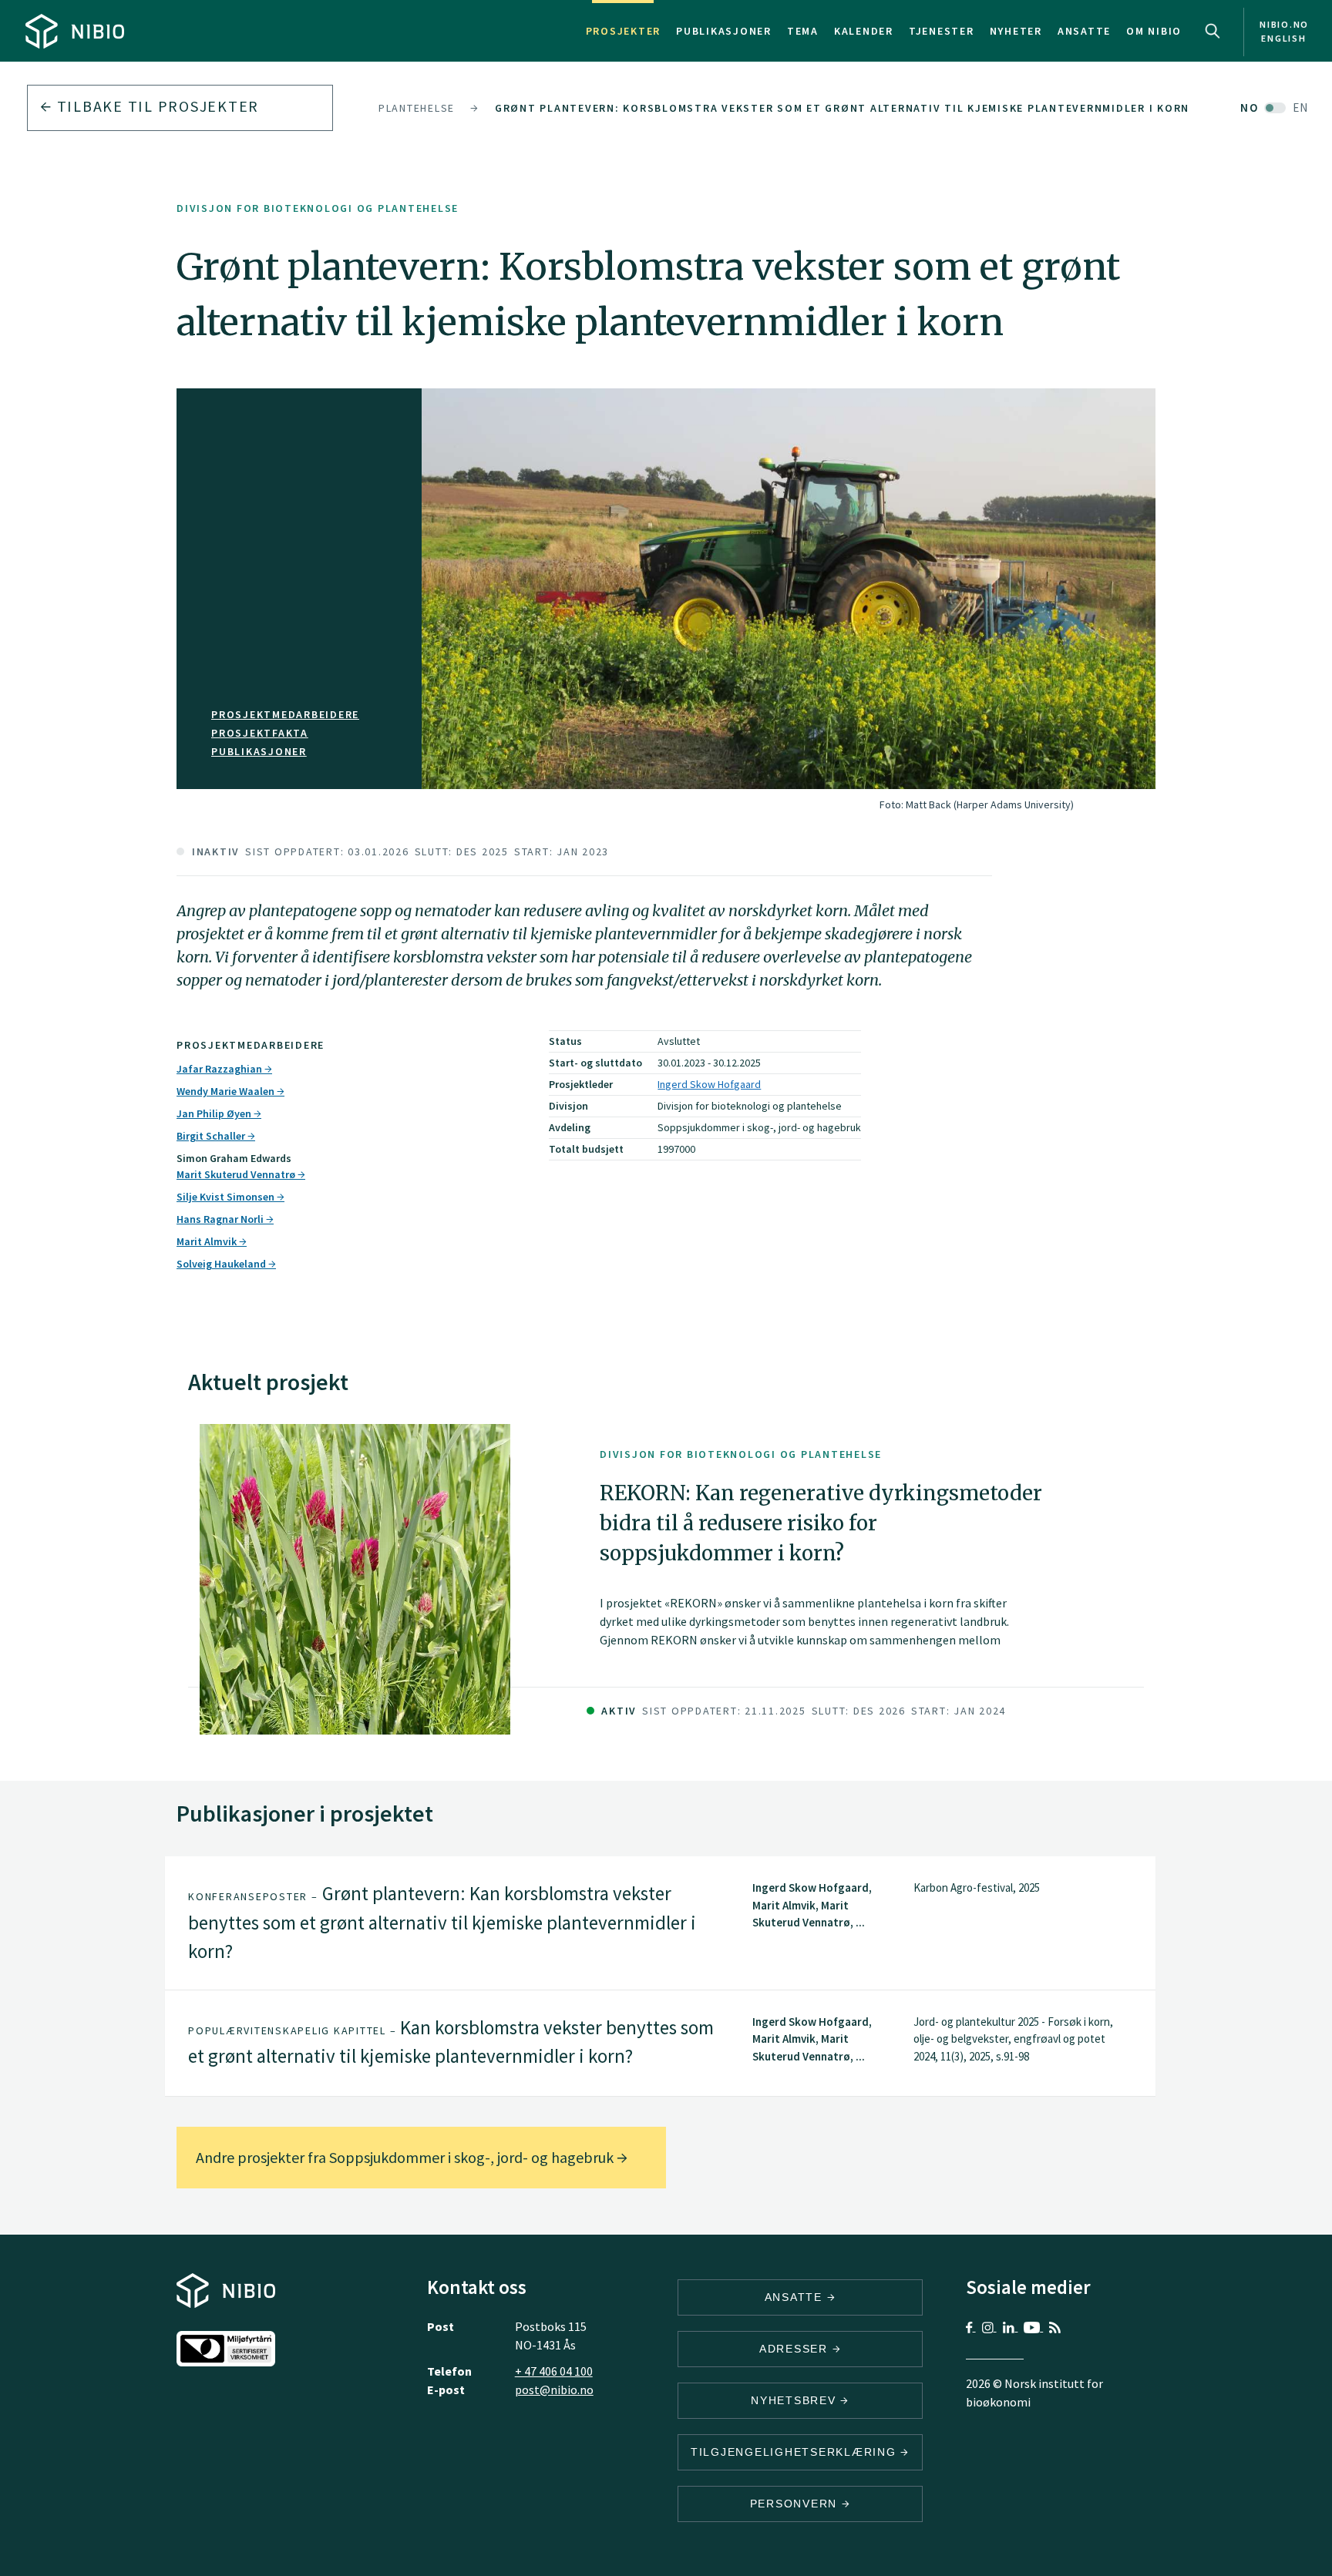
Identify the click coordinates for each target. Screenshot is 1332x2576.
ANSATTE (796, 2297)
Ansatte (1084, 31)
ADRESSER (796, 2349)
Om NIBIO (1154, 31)
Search (1213, 31)
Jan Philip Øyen (215, 1113)
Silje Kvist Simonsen (227, 1197)
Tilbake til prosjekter (156, 106)
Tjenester (942, 31)
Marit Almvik (208, 1241)
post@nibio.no (554, 2390)
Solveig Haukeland (222, 1264)
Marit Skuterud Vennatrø (237, 1174)
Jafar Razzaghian (220, 1069)
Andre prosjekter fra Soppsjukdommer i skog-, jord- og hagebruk (406, 2157)
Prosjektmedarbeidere (285, 714)
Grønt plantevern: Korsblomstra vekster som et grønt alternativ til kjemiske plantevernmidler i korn (842, 108)
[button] (660, 1923)
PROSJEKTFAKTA (260, 733)
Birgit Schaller (212, 1136)
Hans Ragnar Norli (221, 1219)
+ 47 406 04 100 (554, 2371)
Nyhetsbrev (795, 2400)
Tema (803, 31)
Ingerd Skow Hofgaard (709, 1084)
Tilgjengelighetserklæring (796, 2452)
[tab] (660, 1923)
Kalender (864, 31)
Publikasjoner (724, 31)
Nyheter (1016, 31)
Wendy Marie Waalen (227, 1091)
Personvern (796, 2504)
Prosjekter (624, 31)
